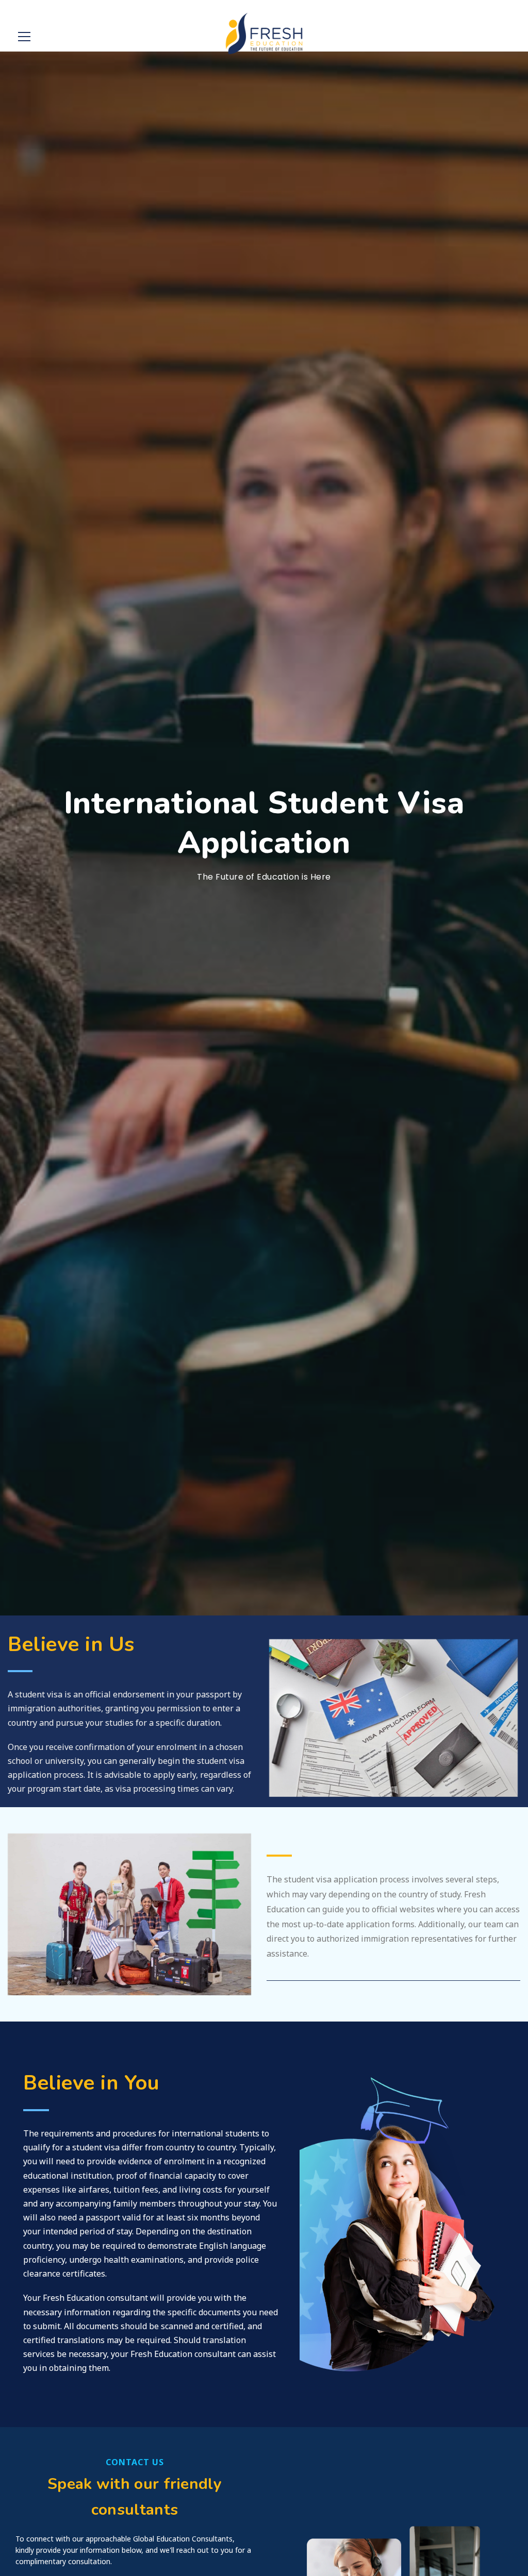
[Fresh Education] (264, 33)
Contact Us (135, 2462)
